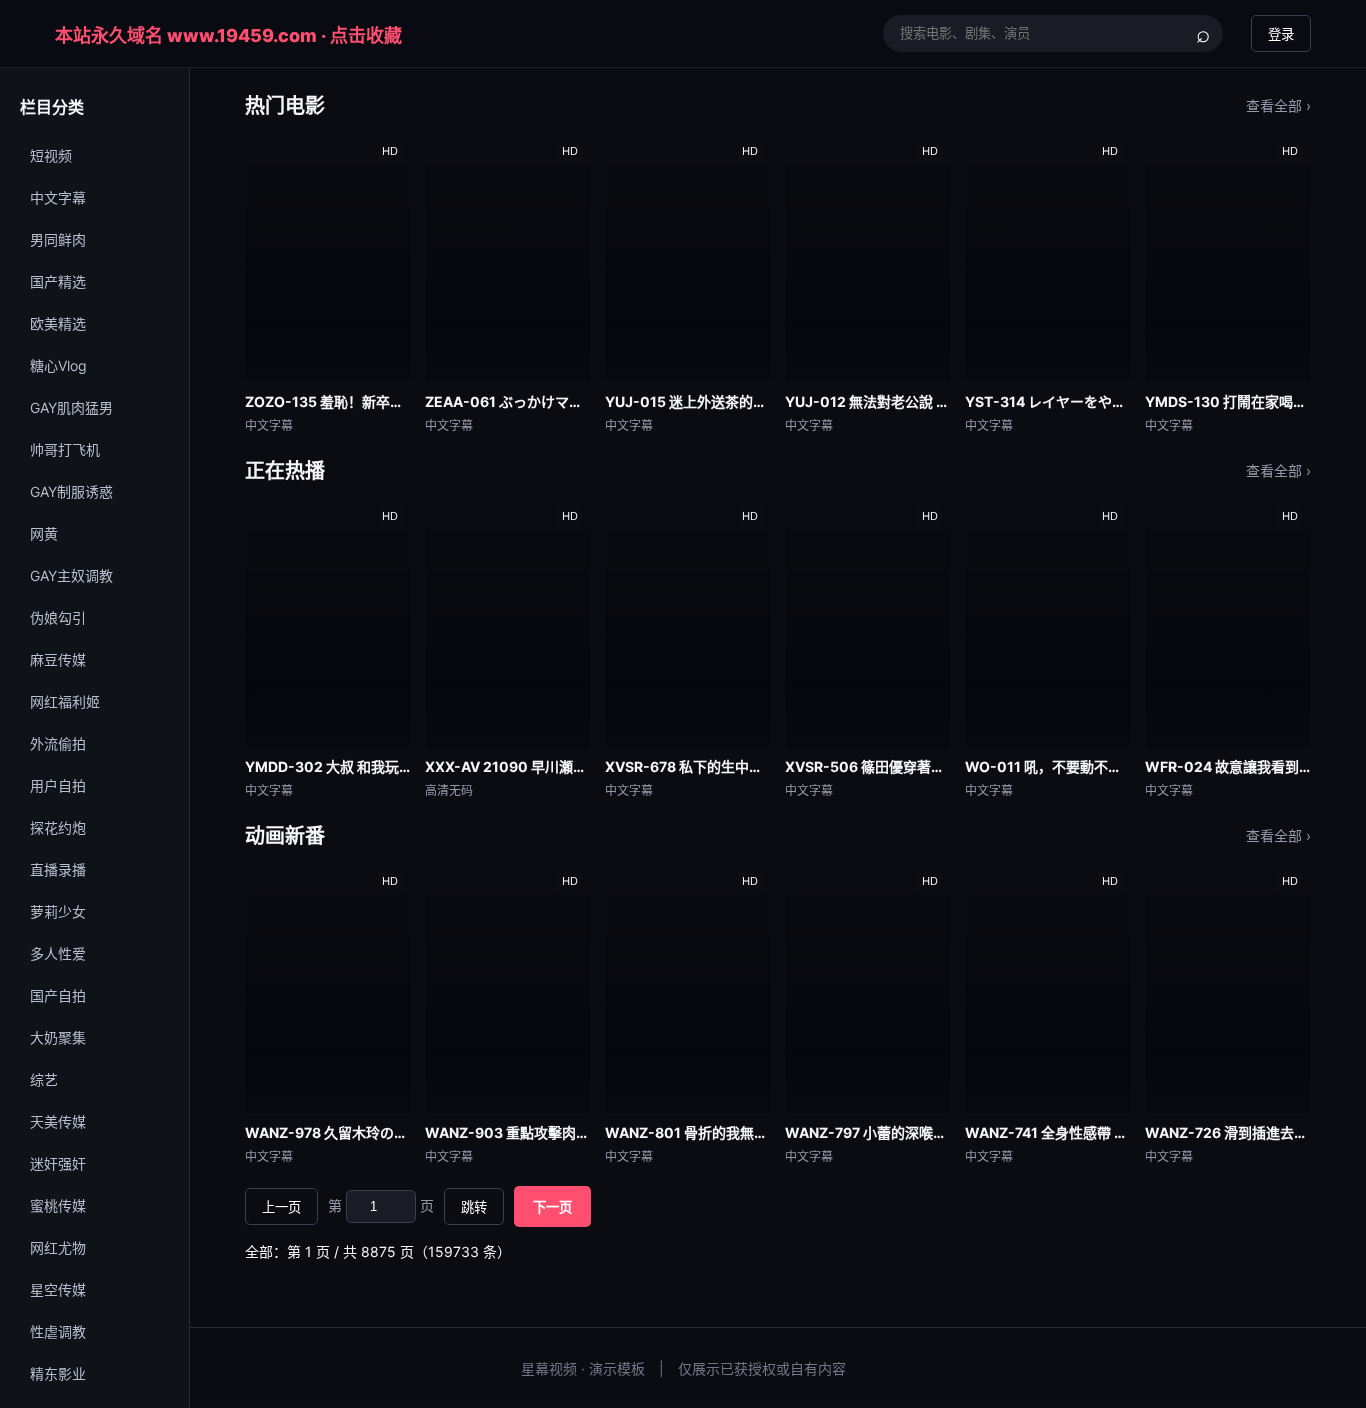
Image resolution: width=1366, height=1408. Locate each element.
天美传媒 (58, 1121)
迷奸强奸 (58, 1163)
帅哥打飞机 (65, 449)
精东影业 (58, 1373)
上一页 (281, 1207)
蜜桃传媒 (58, 1205)
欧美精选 (58, 323)
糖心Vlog (58, 365)
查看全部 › (1278, 105)
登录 (1281, 34)
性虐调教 (58, 1331)
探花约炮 (58, 827)
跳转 (474, 1207)
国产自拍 (58, 995)
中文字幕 (58, 197)
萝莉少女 (58, 911)
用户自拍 (58, 785)
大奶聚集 (58, 1037)
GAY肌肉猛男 (71, 407)
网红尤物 (58, 1247)
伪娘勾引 (58, 617)
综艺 (44, 1079)
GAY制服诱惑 (71, 491)
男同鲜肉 (58, 239)
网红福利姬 (65, 701)
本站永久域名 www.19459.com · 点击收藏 (228, 35)
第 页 (381, 1205)
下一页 (552, 1207)
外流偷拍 (58, 743)
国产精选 (58, 281)
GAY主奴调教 (71, 575)
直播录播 (58, 869)
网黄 (44, 533)
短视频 (51, 155)
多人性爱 (58, 953)
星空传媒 (58, 1289)
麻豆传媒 (58, 659)
